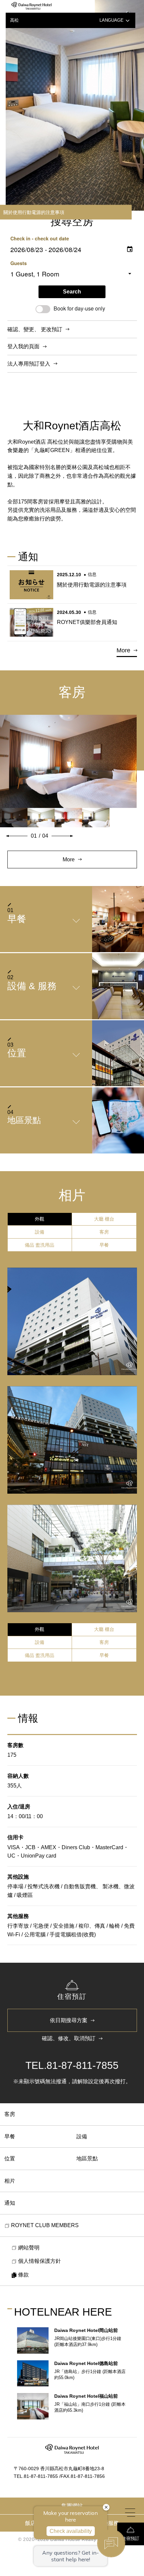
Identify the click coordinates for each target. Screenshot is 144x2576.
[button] (17, 836)
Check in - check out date (40, 238)
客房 (10, 2114)
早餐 (10, 2136)
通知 (10, 2203)
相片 (10, 2181)
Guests (19, 263)
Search (72, 292)
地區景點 (87, 2159)
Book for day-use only (79, 308)
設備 (82, 2136)
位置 (10, 2159)
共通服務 (108, 2523)
